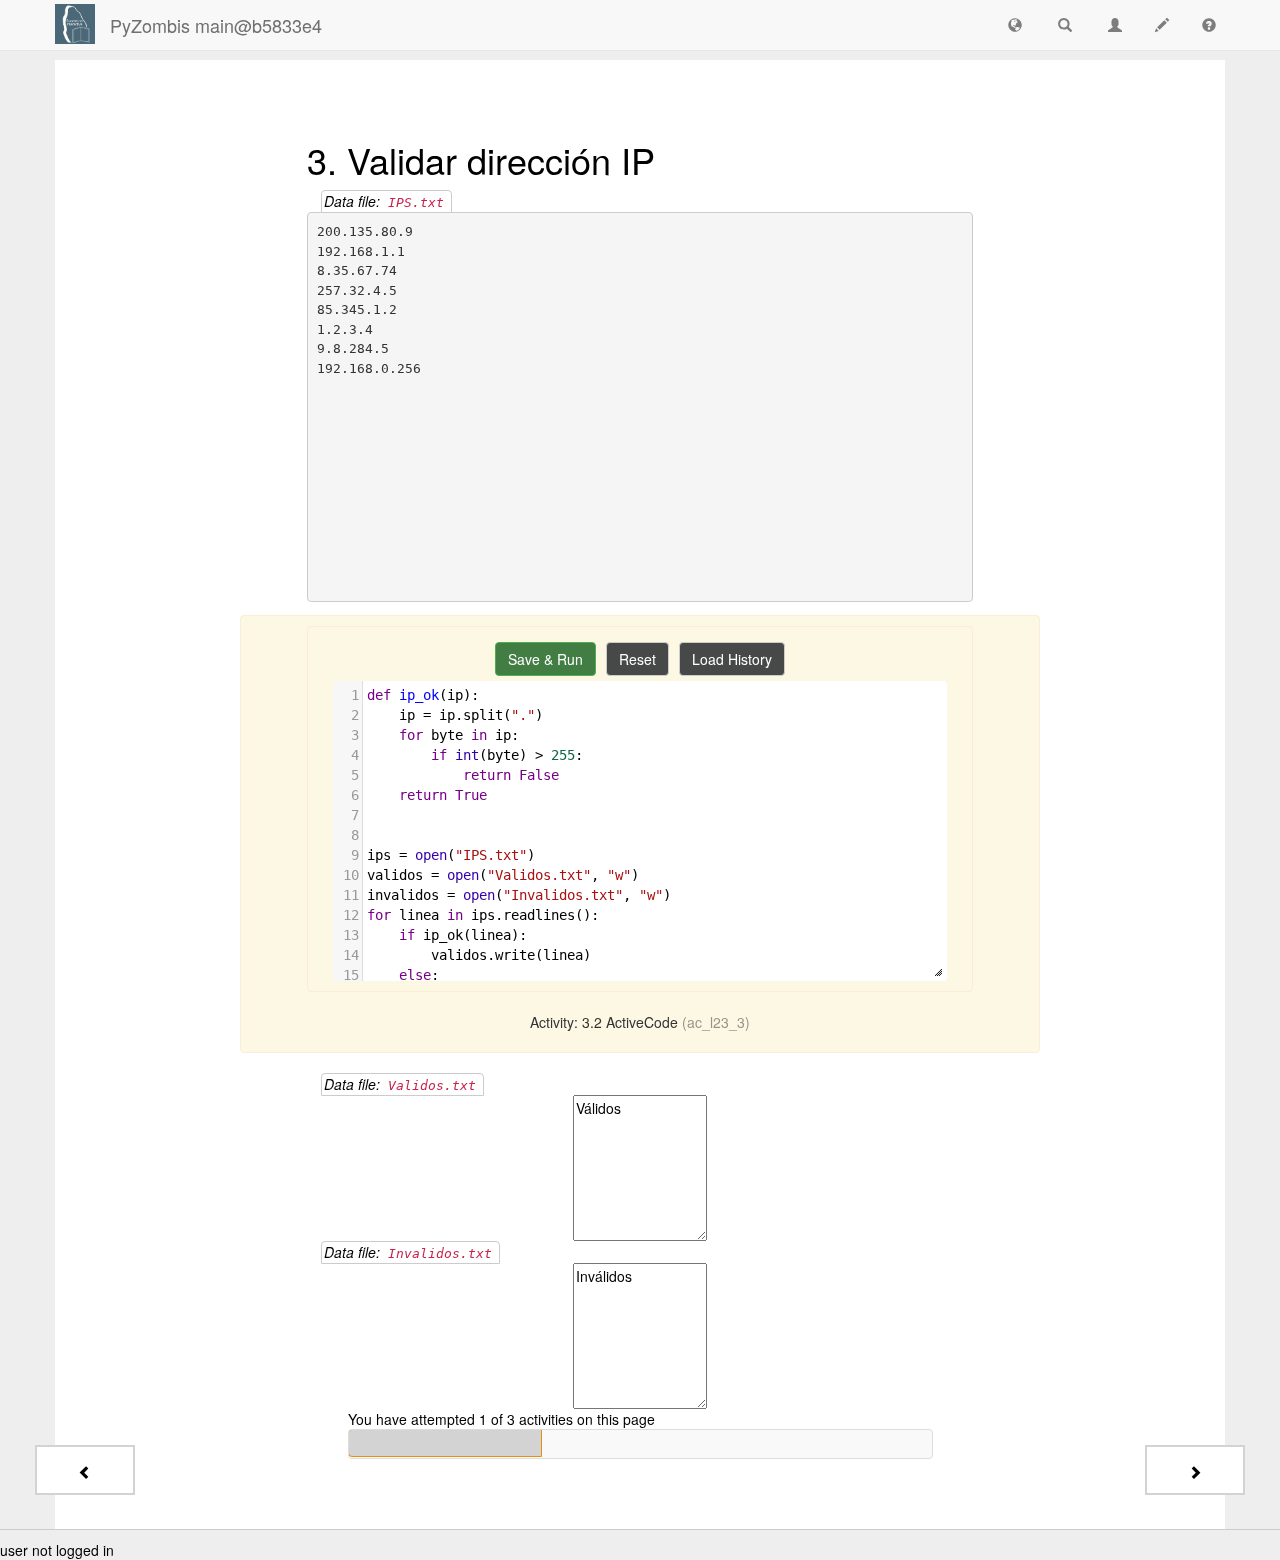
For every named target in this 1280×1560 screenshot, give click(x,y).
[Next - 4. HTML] (1195, 1470)
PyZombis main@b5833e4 (216, 25)
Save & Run (545, 659)
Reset (637, 659)
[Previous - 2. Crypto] (85, 1470)
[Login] (75, 24)
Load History (732, 659)
